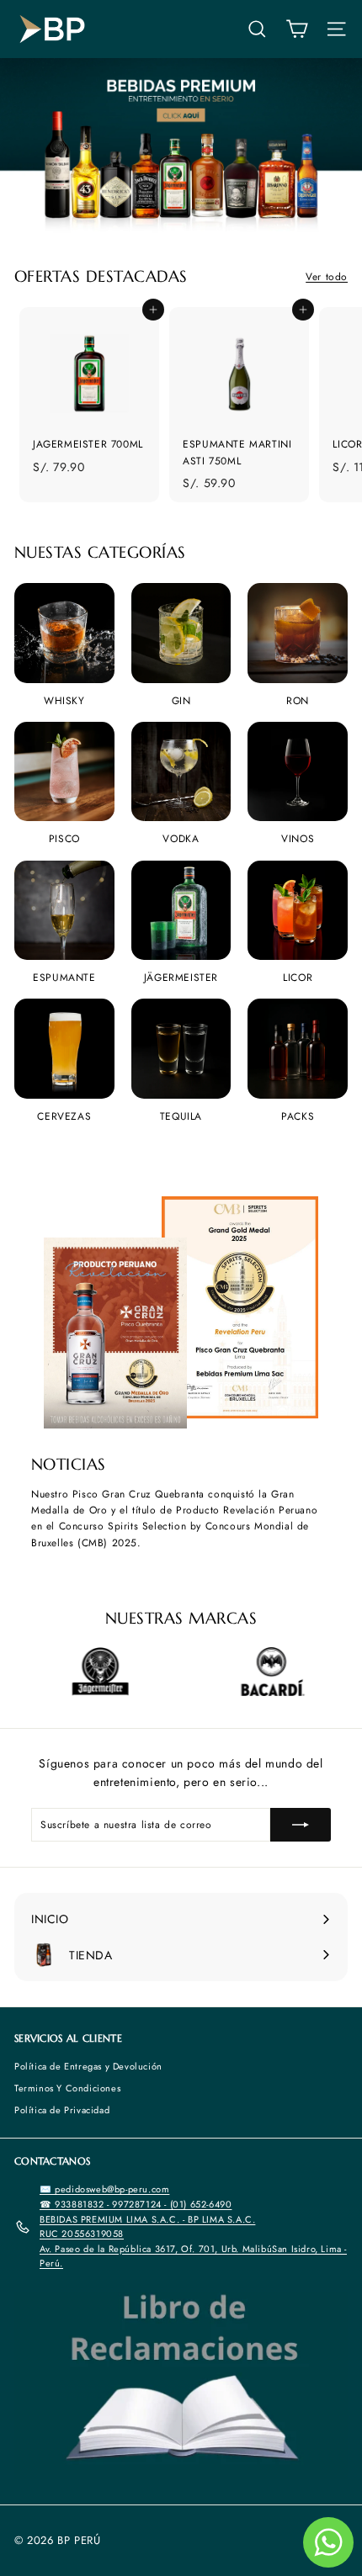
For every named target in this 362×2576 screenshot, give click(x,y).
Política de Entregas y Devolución (88, 2066)
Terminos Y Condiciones (67, 2088)
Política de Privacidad (62, 2110)
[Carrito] (297, 29)
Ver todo (327, 277)
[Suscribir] (301, 1825)
